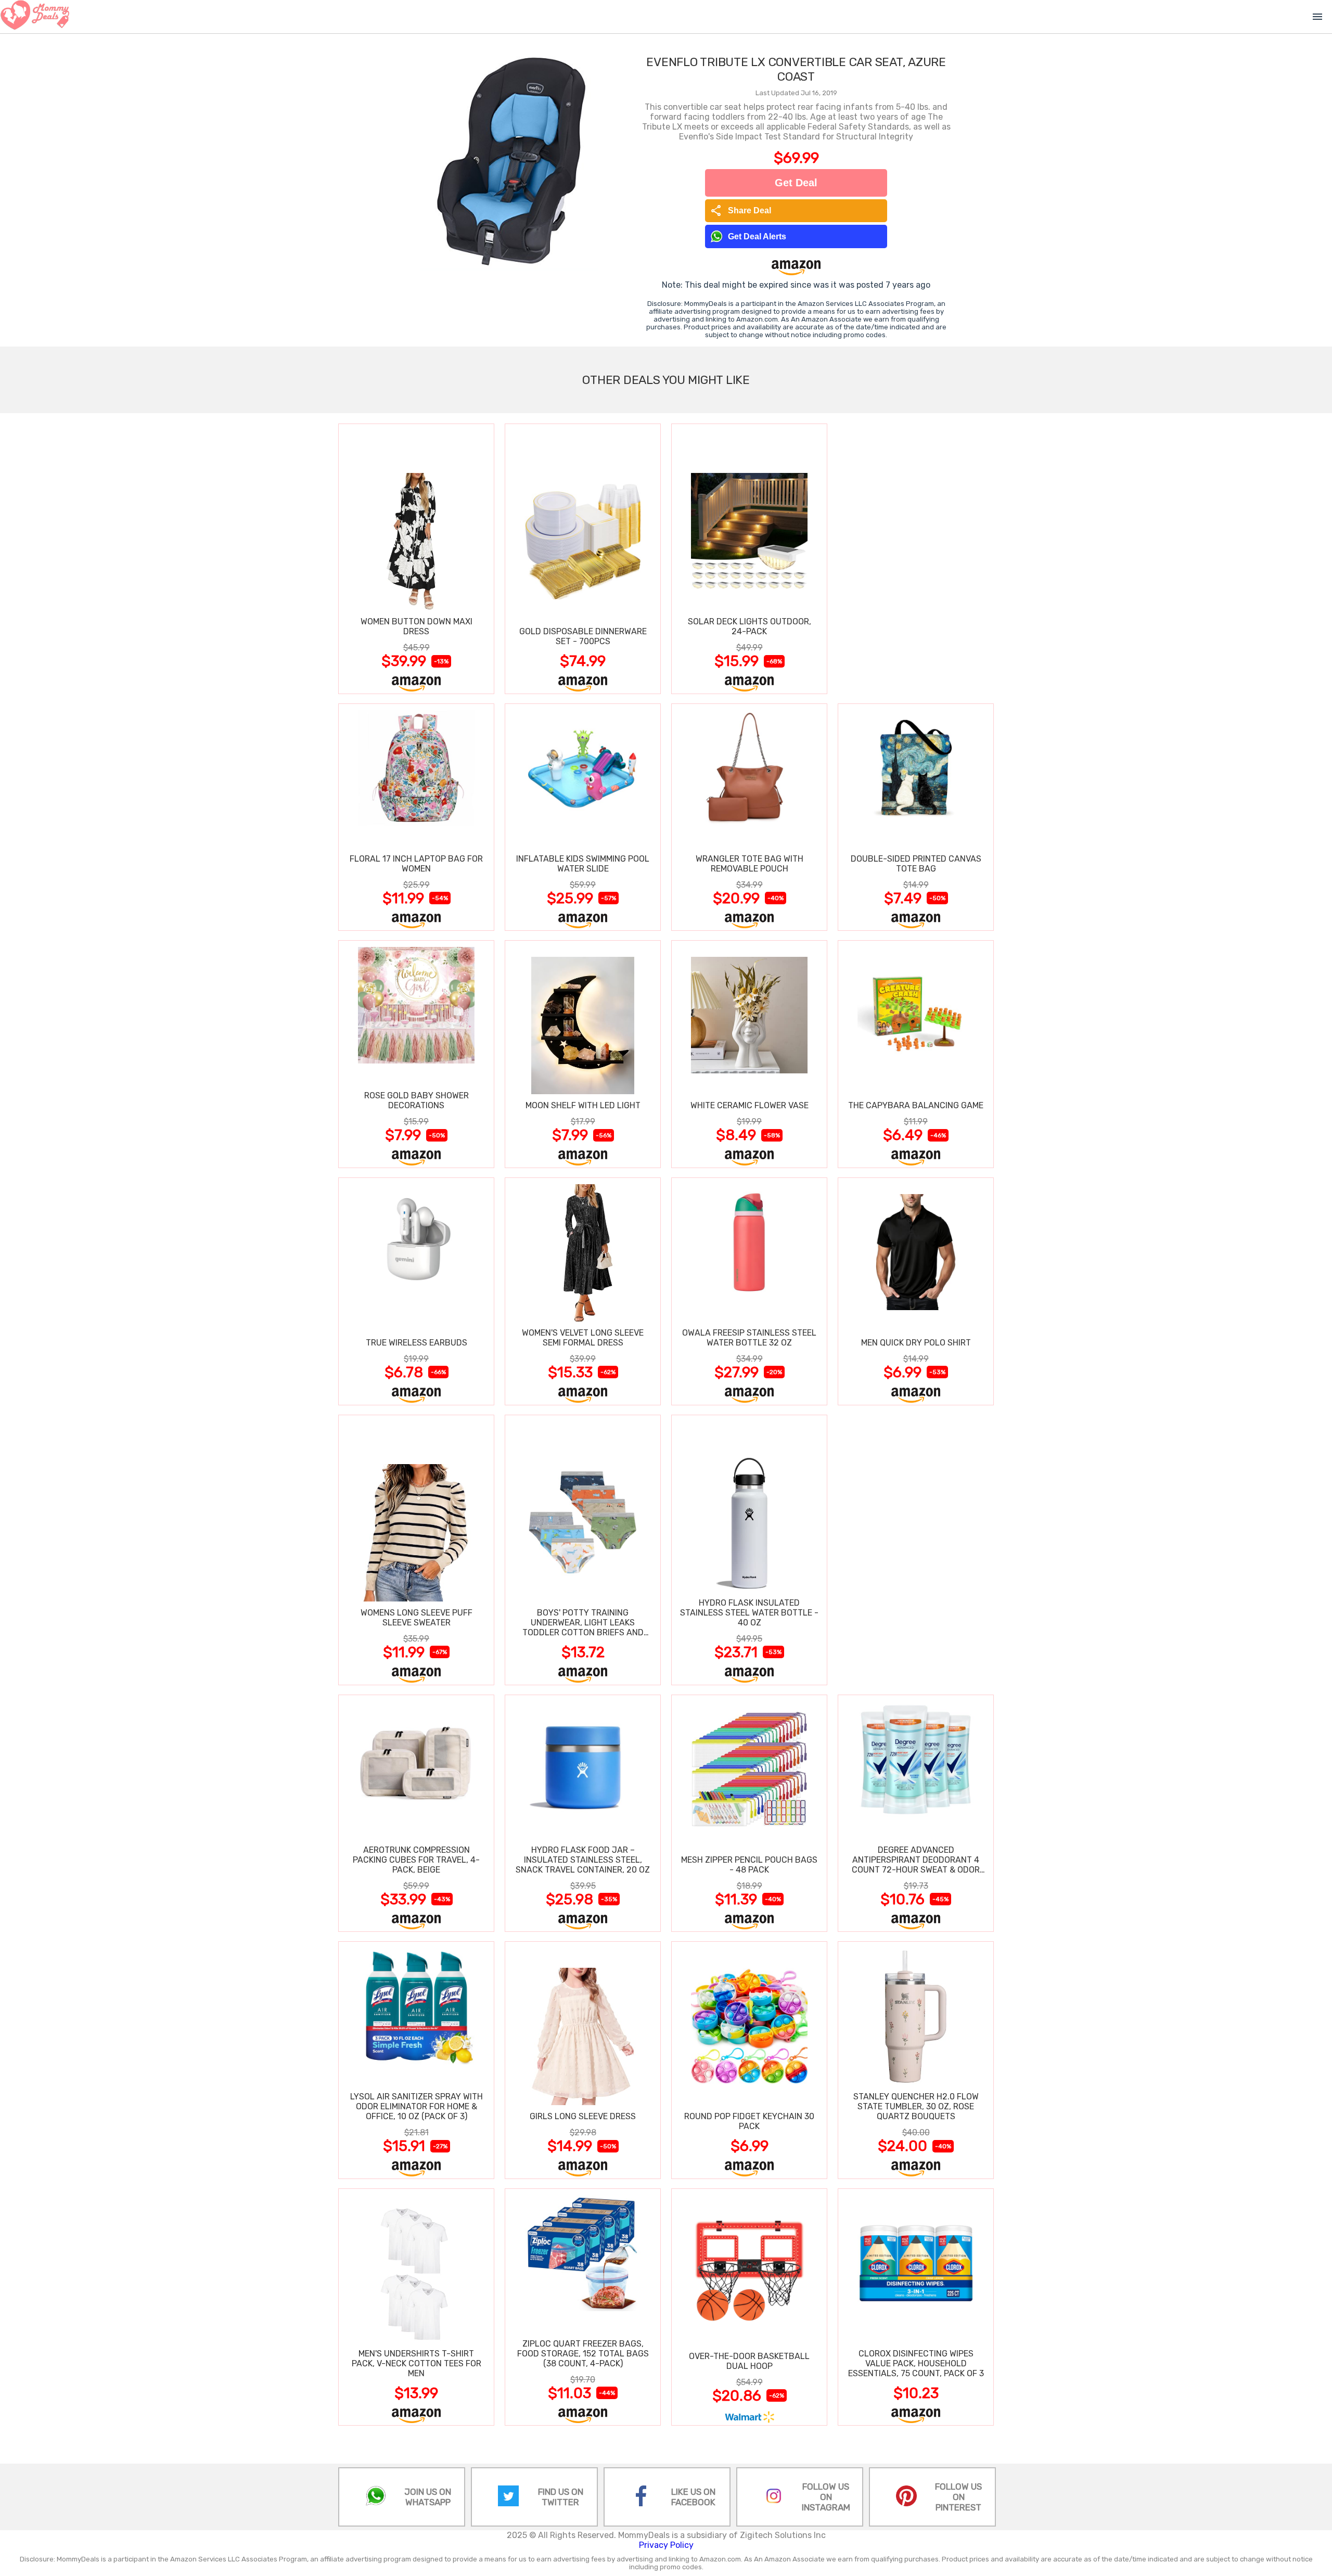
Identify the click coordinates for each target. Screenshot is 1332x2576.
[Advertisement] (916, 558)
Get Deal (796, 183)
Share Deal (741, 211)
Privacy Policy (666, 2545)
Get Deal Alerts (757, 236)
